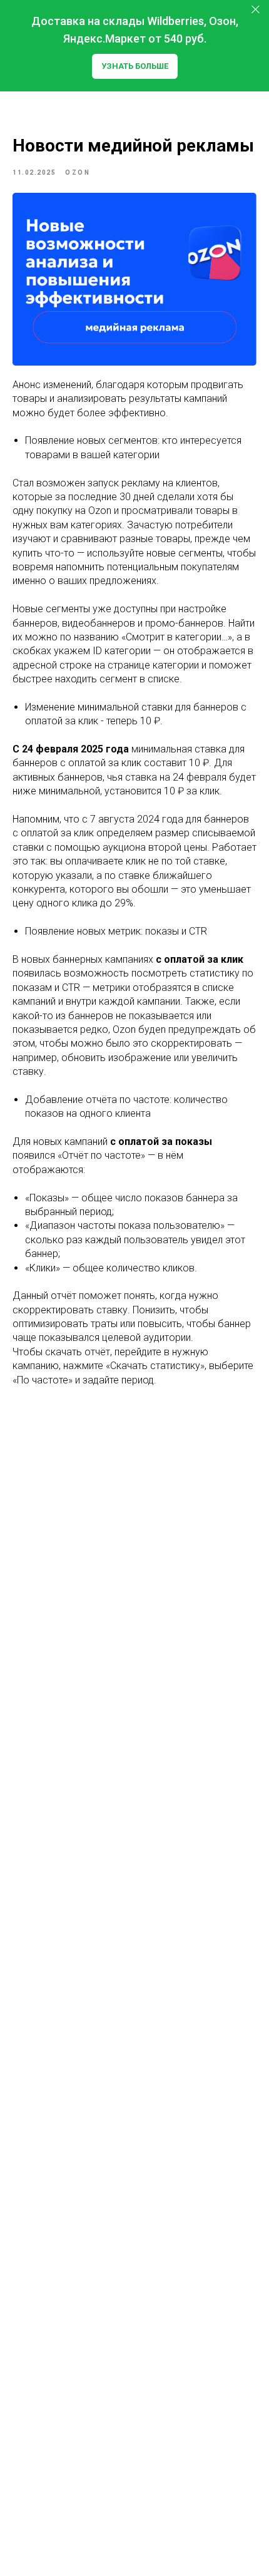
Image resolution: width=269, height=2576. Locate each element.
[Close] (256, 10)
